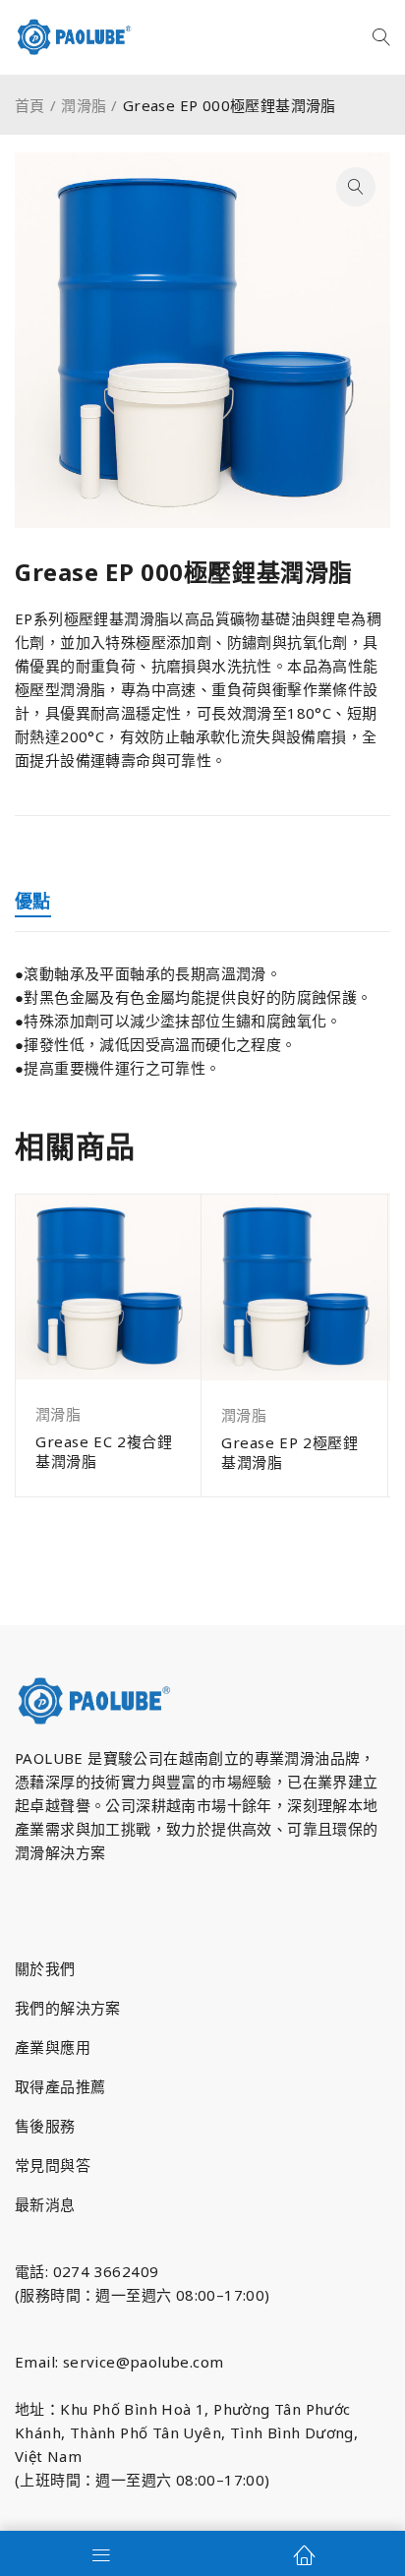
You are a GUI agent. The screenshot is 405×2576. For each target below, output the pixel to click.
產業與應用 (53, 2047)
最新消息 (45, 2204)
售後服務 (45, 2126)
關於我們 (45, 1968)
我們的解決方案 (68, 2008)
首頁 (30, 105)
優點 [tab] (33, 901)
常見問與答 (53, 2165)
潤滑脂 (84, 105)
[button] (356, 187)
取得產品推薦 (60, 2086)
